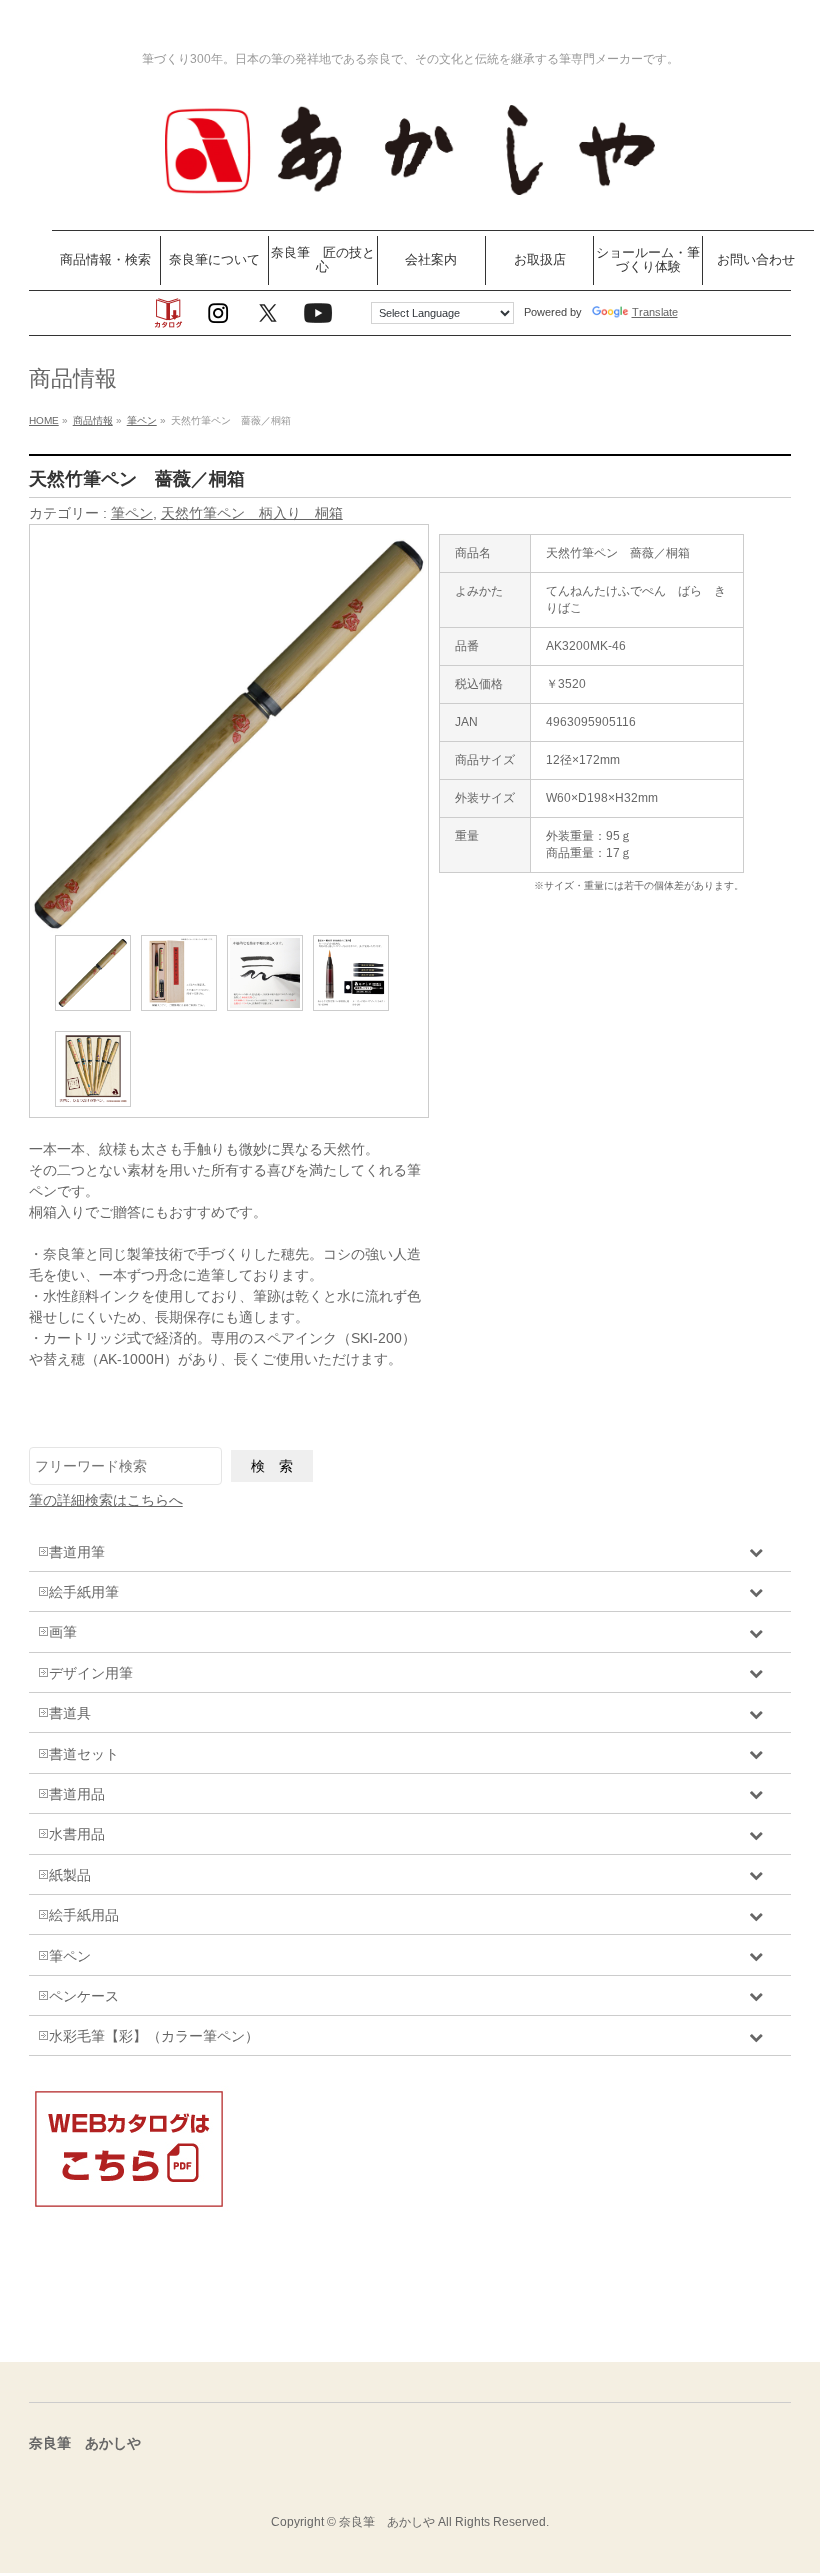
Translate (655, 312)
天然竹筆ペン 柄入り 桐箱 (252, 513)
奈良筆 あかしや (387, 2522)
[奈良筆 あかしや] (410, 192)
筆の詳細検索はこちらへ (106, 1500)
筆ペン (132, 513)
